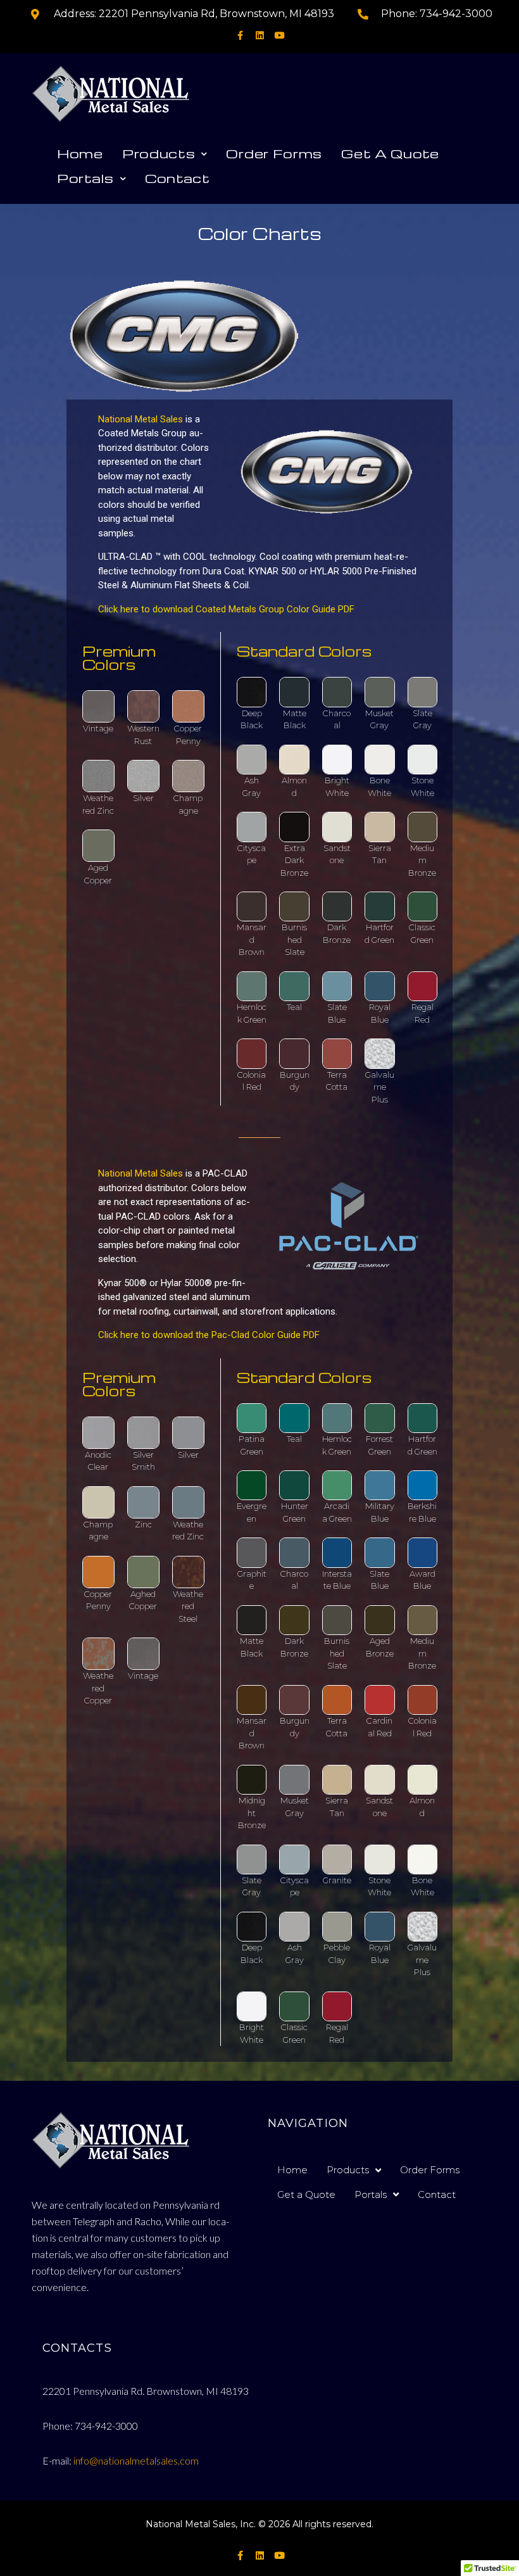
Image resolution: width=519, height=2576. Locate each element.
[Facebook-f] (240, 36)
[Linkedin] (260, 36)
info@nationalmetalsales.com (136, 2460)
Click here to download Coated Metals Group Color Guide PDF (226, 609)
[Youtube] (279, 36)
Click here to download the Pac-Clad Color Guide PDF (209, 1335)
